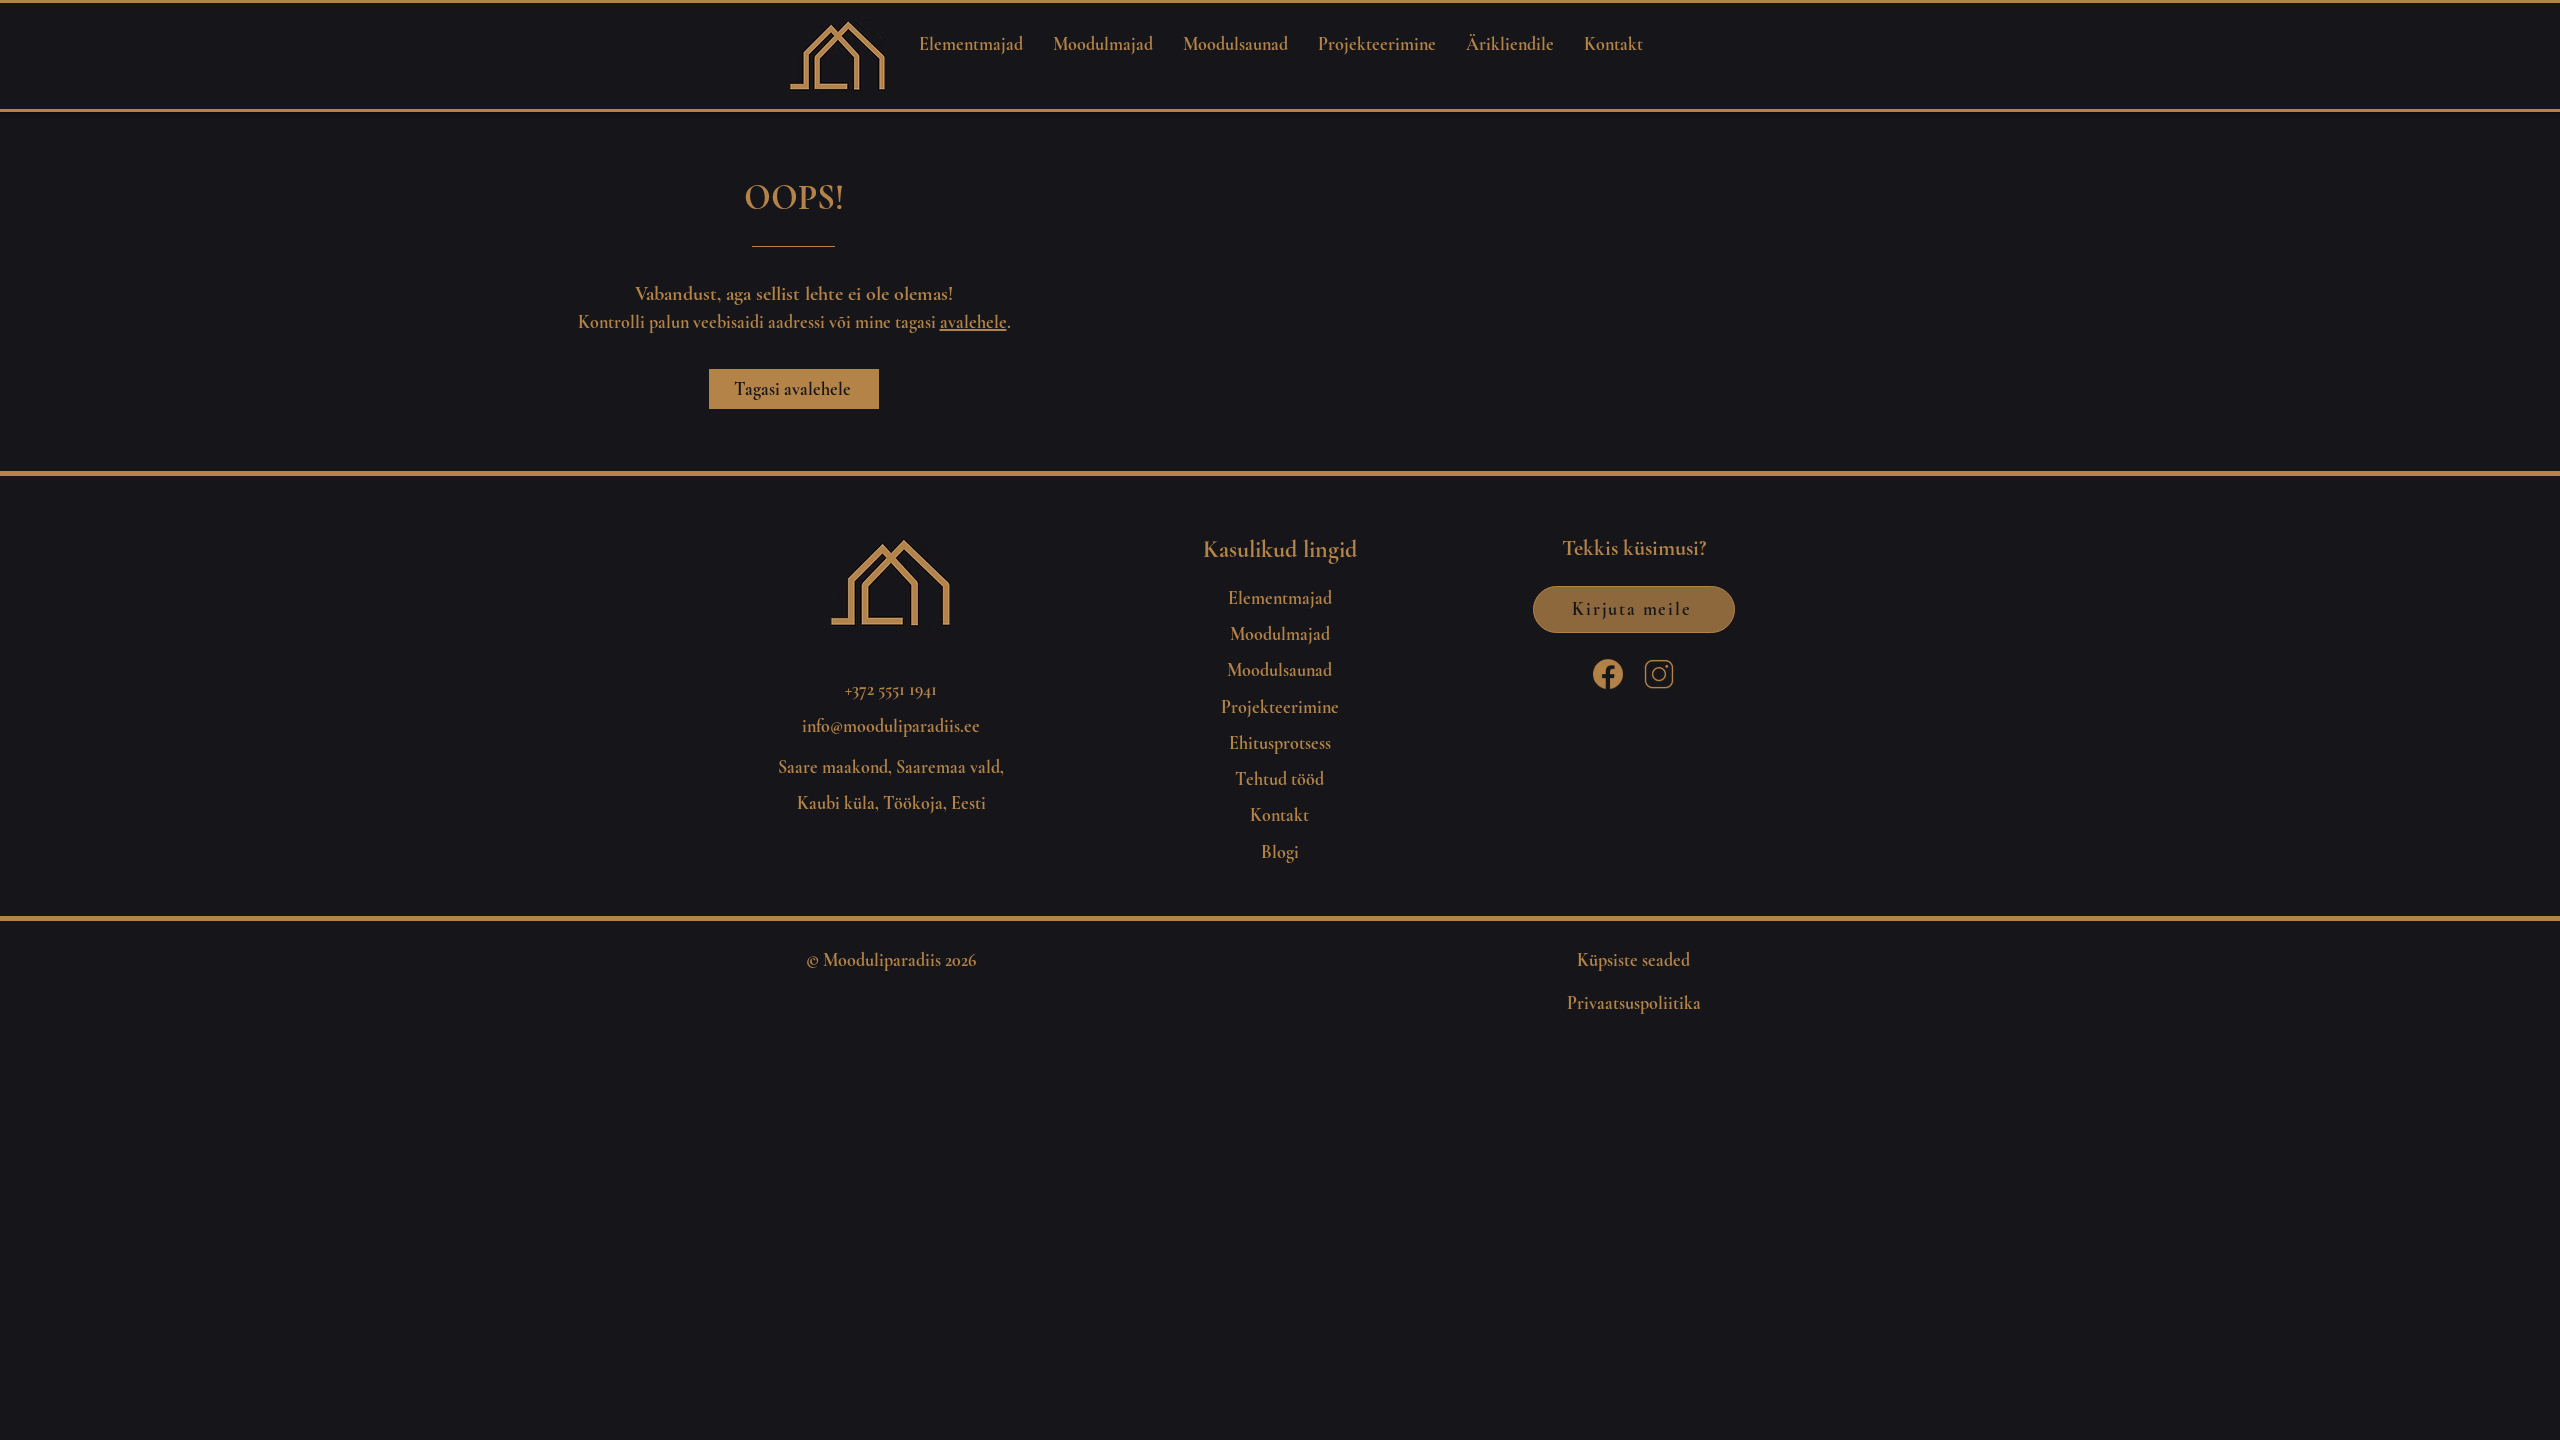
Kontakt (1279, 815)
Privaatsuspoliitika (1634, 1003)
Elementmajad (1280, 598)
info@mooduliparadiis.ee (891, 726)
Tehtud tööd (1279, 779)
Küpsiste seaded (1633, 960)
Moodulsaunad (1279, 670)
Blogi (1280, 852)
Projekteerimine (1280, 707)
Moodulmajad (1280, 634)
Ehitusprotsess (1280, 743)
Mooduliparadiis (882, 960)
